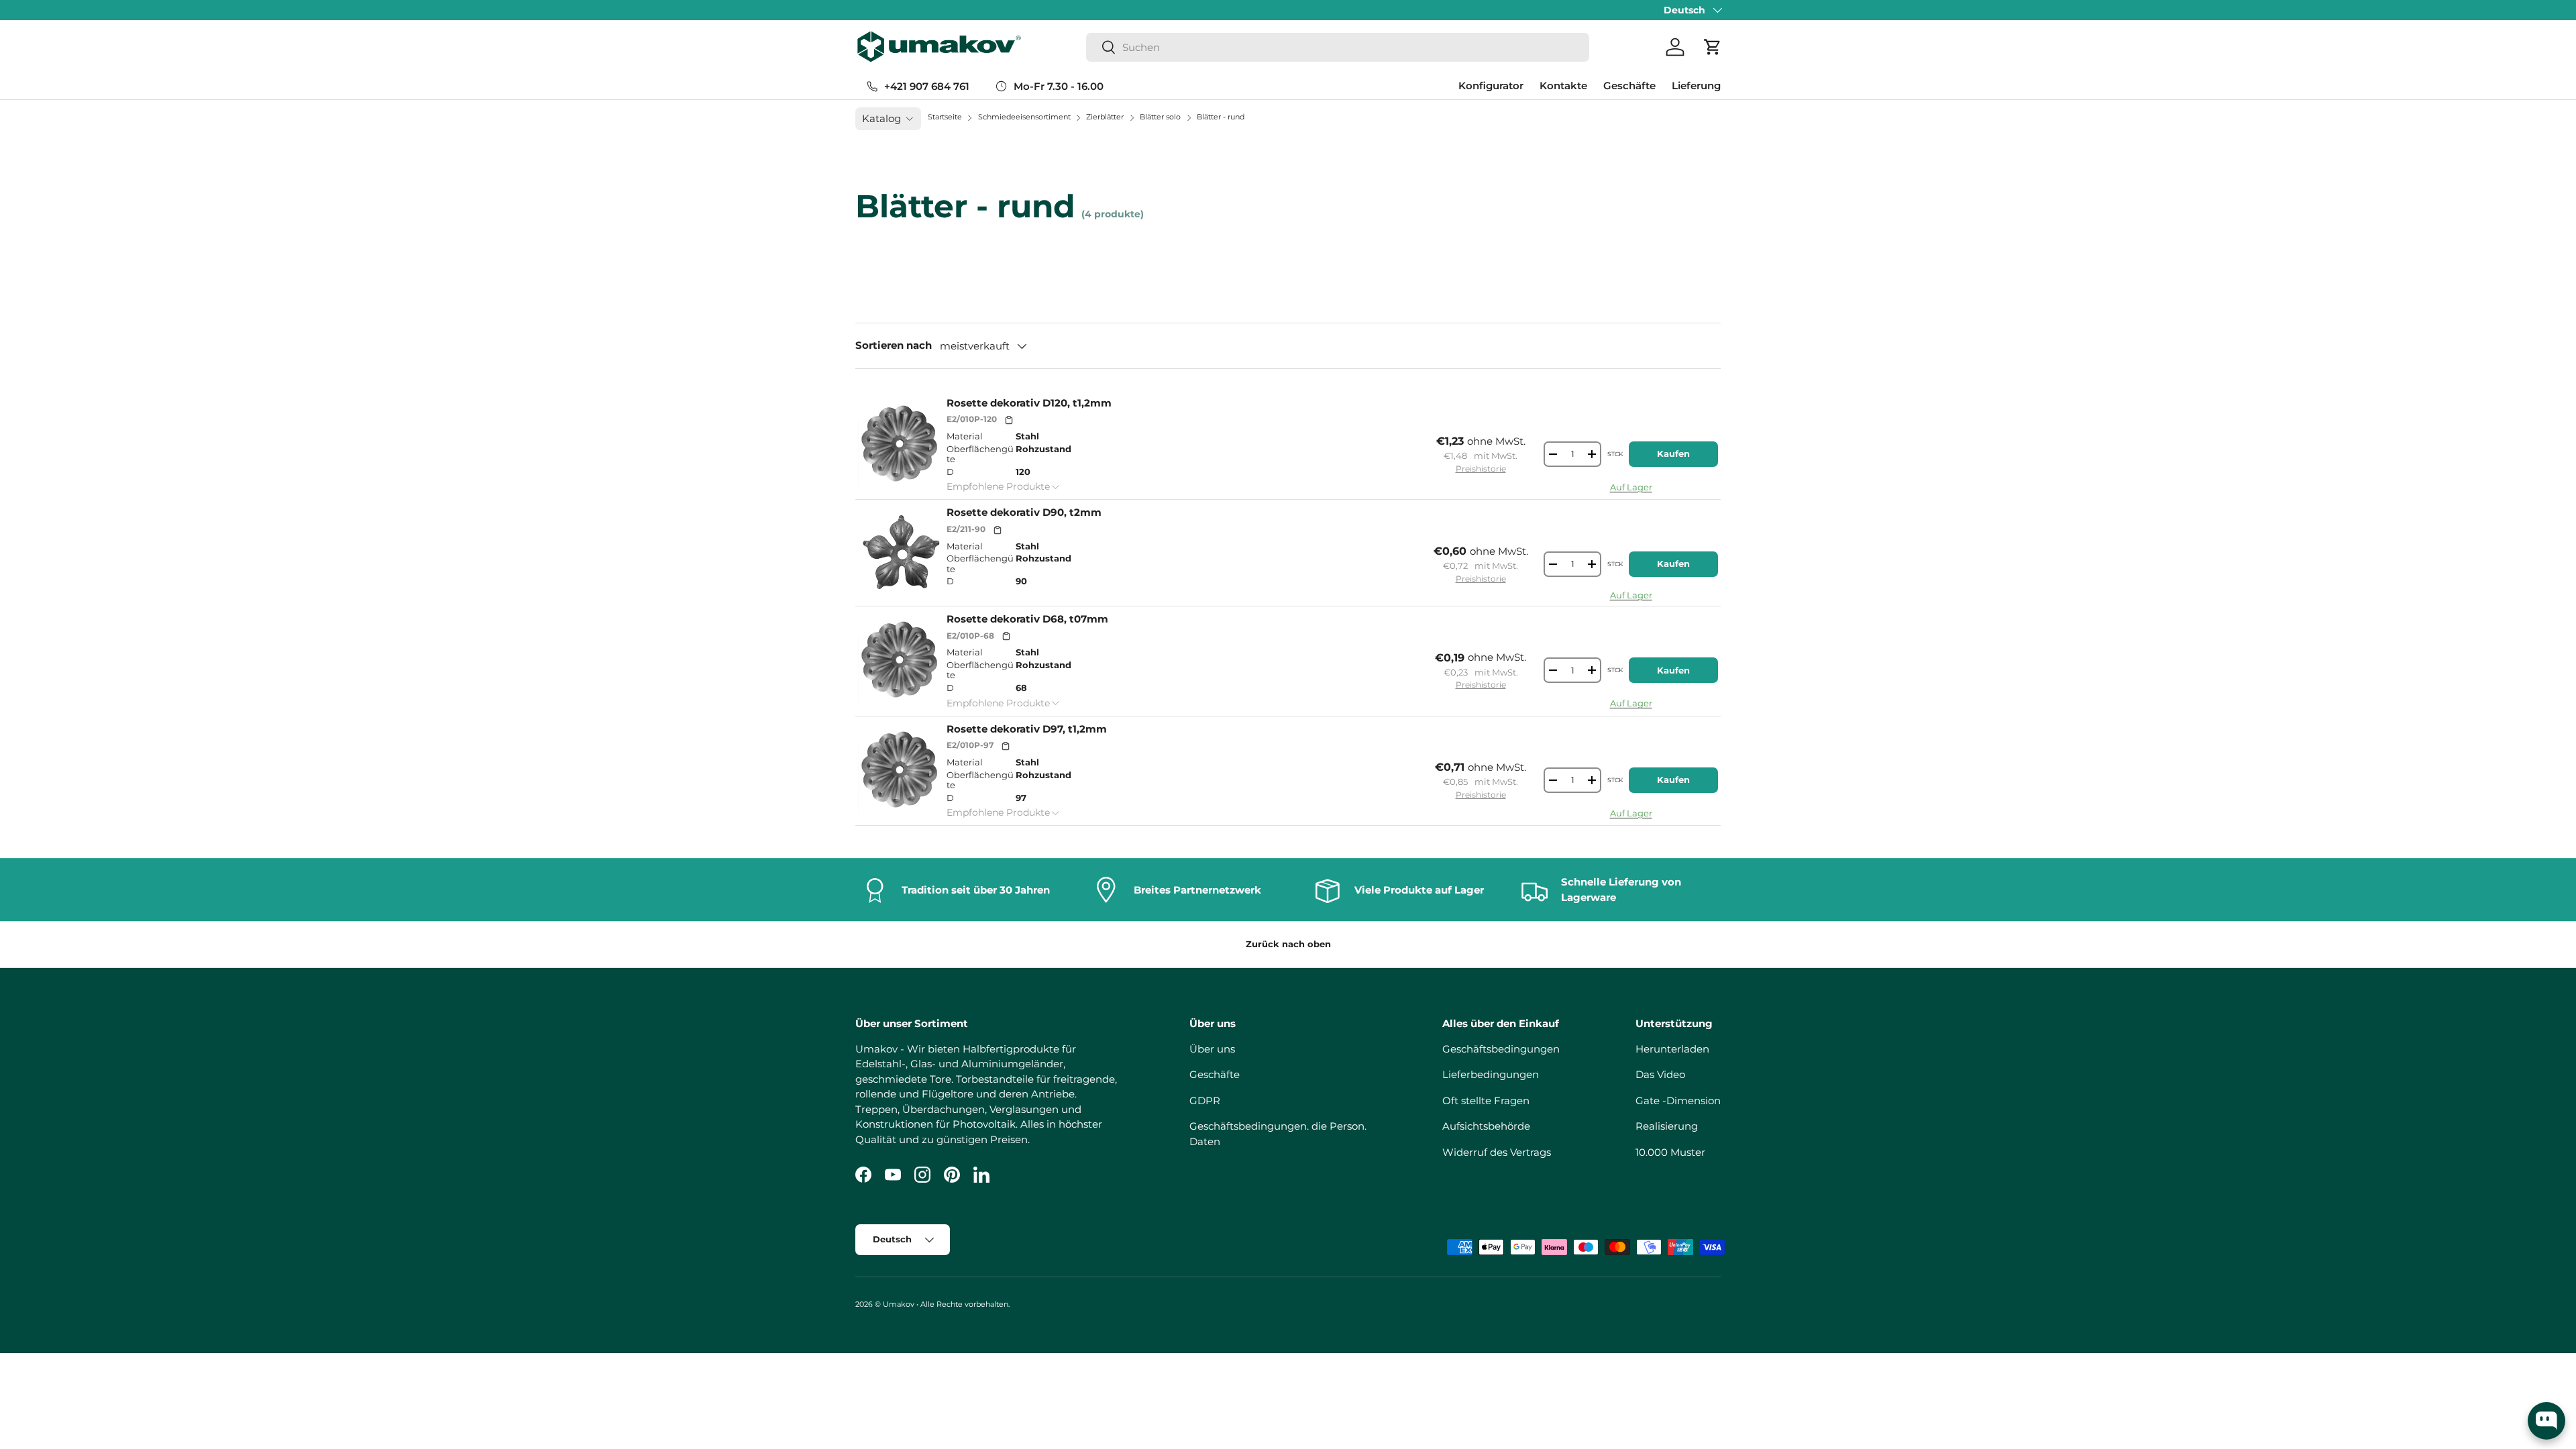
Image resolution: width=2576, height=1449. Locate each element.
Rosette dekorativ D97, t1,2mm (1027, 729)
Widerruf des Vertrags (1497, 1152)
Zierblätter (1106, 117)
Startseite (945, 117)
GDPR (1205, 1101)
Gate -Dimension (1678, 1101)
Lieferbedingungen (1491, 1074)
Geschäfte (1629, 86)
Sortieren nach (894, 345)
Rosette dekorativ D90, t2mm (1024, 512)
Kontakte (1563, 86)
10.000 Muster (1670, 1152)
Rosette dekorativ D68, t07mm (1027, 619)
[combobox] (1338, 47)
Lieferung (1696, 86)
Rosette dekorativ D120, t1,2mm (1029, 403)
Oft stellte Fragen (1486, 1101)
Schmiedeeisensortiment (1025, 117)
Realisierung (1667, 1126)
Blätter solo (1161, 117)
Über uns (1212, 1049)
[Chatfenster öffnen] (2546, 1421)
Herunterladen (1672, 1049)
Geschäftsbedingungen (1501, 1049)
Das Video (1660, 1074)
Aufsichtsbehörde (1486, 1126)
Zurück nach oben (1288, 944)
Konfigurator (1491, 86)
